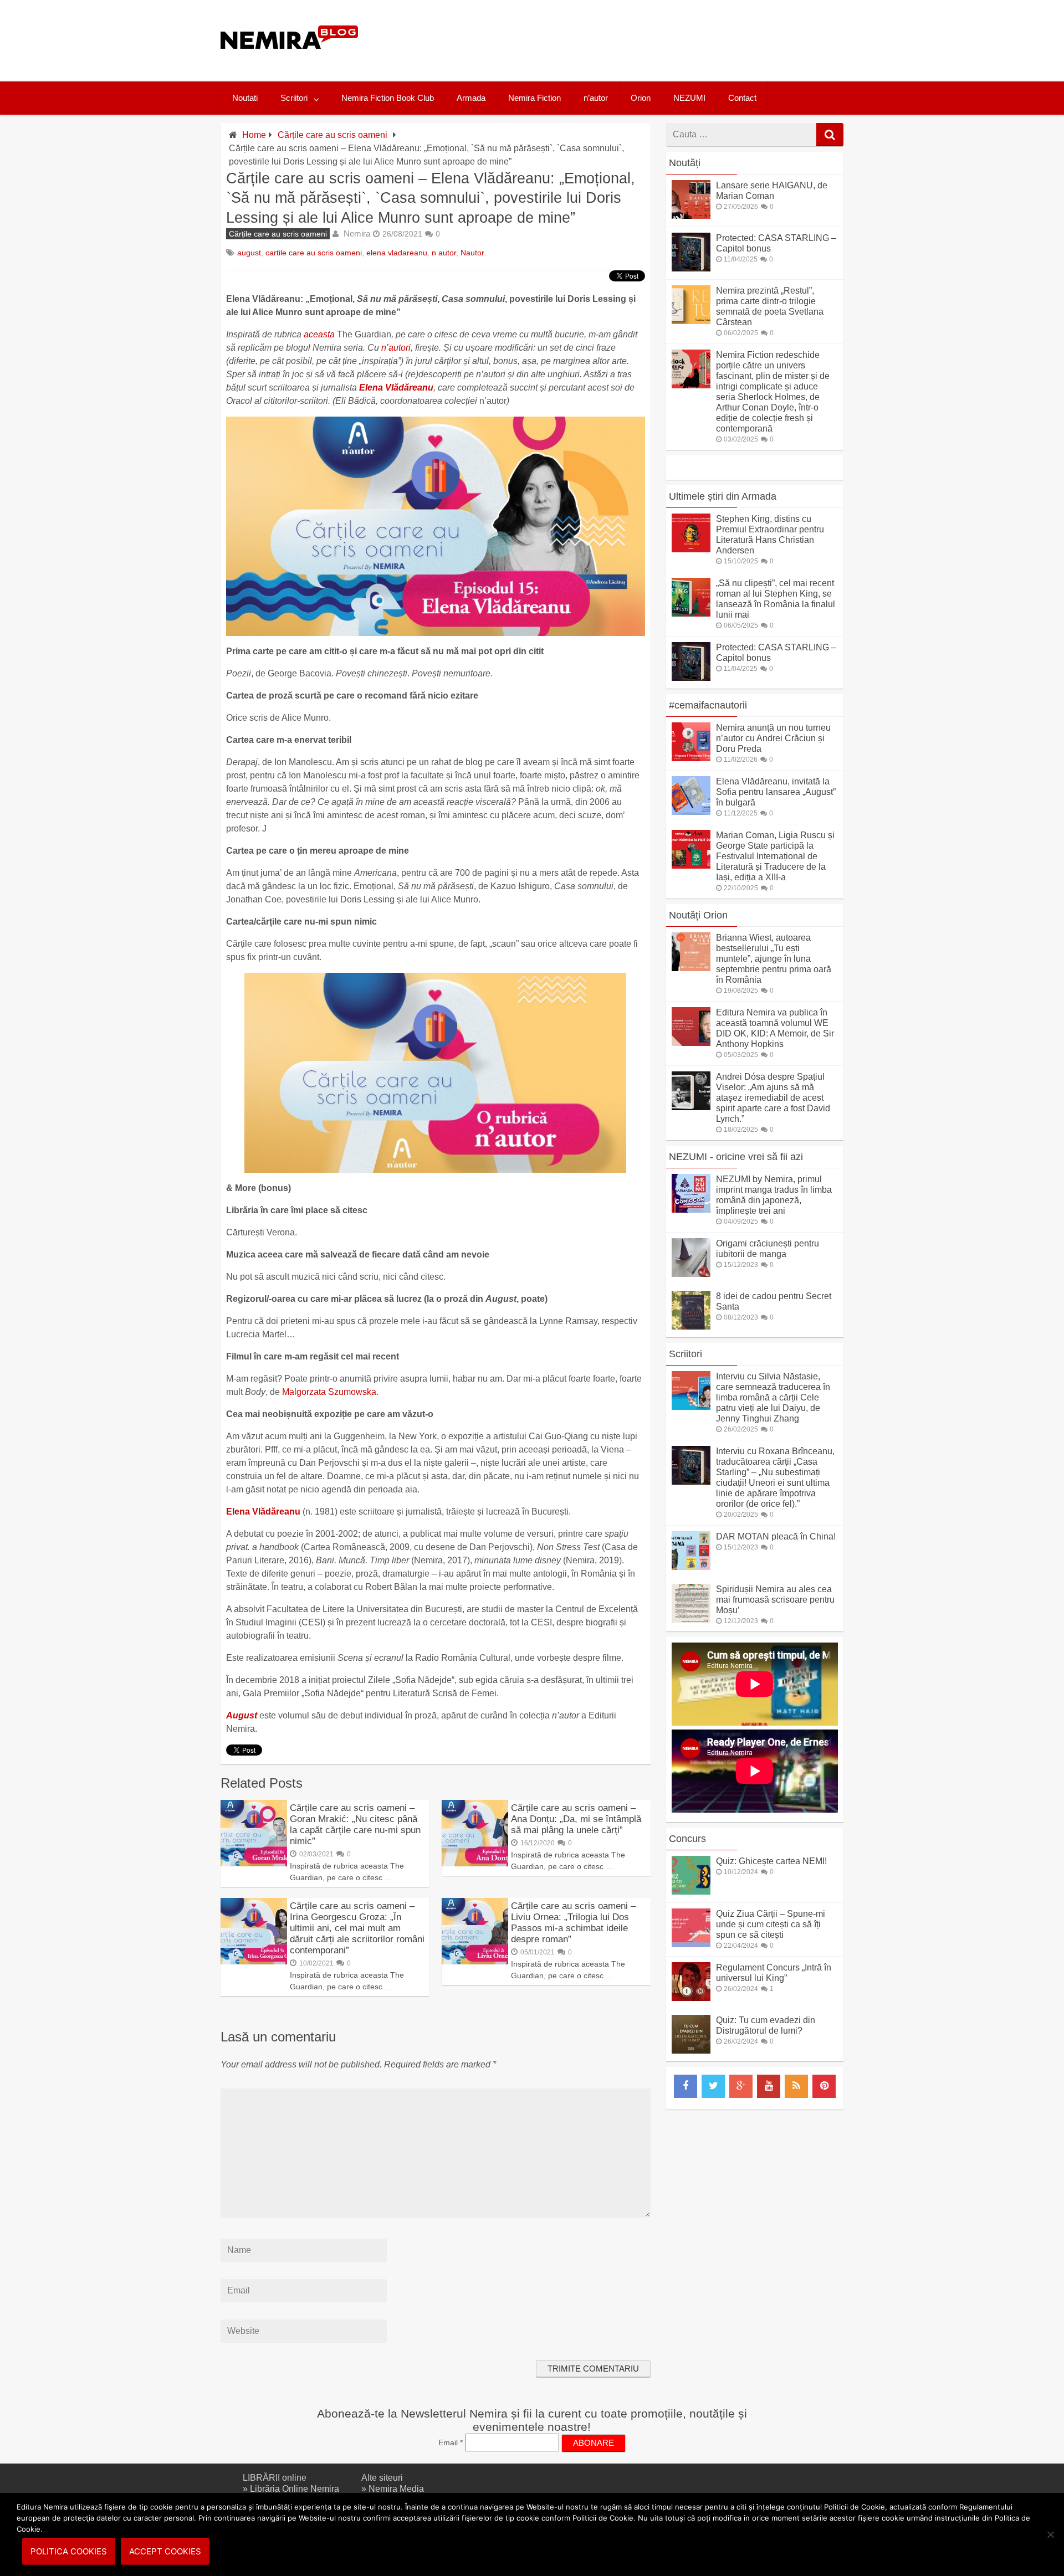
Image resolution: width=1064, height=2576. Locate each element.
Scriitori (294, 98)
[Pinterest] (824, 2086)
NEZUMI (689, 98)
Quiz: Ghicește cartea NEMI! (771, 1861)
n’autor (596, 98)
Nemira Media (396, 2489)
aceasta (319, 334)
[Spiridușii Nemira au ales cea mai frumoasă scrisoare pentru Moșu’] (691, 1620)
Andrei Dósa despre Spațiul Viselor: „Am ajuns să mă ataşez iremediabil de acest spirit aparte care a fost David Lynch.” (773, 1098)
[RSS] (796, 2086)
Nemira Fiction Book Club (388, 98)
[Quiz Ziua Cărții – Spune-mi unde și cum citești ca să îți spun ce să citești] (691, 1944)
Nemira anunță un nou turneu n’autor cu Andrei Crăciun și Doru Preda (773, 738)
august (249, 253)
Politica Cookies (69, 2551)
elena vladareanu (397, 253)
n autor (444, 253)
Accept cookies (165, 2551)
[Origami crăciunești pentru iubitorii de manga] (691, 1274)
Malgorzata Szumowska (329, 1392)
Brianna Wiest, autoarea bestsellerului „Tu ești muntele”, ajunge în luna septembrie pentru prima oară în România (774, 959)
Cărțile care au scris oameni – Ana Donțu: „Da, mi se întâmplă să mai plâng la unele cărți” (576, 1819)
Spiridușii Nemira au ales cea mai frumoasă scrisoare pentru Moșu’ (775, 1600)
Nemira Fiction (534, 98)
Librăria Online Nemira (295, 2489)
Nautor (472, 253)
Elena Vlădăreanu (396, 388)
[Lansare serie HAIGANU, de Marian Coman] (691, 216)
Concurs (687, 1839)
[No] (1050, 2534)
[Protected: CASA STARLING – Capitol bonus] (691, 268)
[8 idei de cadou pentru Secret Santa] (691, 1327)
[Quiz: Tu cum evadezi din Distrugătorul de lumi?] (691, 2051)
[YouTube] (769, 2086)
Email (451, 2442)
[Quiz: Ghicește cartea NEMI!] (691, 1892)
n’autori (396, 348)
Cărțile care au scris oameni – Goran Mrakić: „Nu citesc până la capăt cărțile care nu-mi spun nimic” (355, 1825)
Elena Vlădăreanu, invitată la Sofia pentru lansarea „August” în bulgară (776, 792)
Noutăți (685, 163)
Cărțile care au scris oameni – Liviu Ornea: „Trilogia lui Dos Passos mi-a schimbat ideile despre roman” (573, 1923)
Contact (742, 98)
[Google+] (741, 2086)
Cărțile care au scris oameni (332, 135)
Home (254, 135)
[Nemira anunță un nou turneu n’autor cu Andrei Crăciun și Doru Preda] (691, 758)
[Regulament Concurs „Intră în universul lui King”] (691, 1998)
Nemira (357, 234)
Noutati (245, 98)
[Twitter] (713, 2086)
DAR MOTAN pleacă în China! (776, 1536)
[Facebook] (686, 2086)
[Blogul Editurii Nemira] (290, 60)
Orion (641, 98)
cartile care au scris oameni (314, 253)
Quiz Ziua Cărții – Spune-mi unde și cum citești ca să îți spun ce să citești (771, 1924)
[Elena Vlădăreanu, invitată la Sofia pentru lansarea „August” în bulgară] (691, 812)
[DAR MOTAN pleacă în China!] (691, 1567)
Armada (471, 98)
